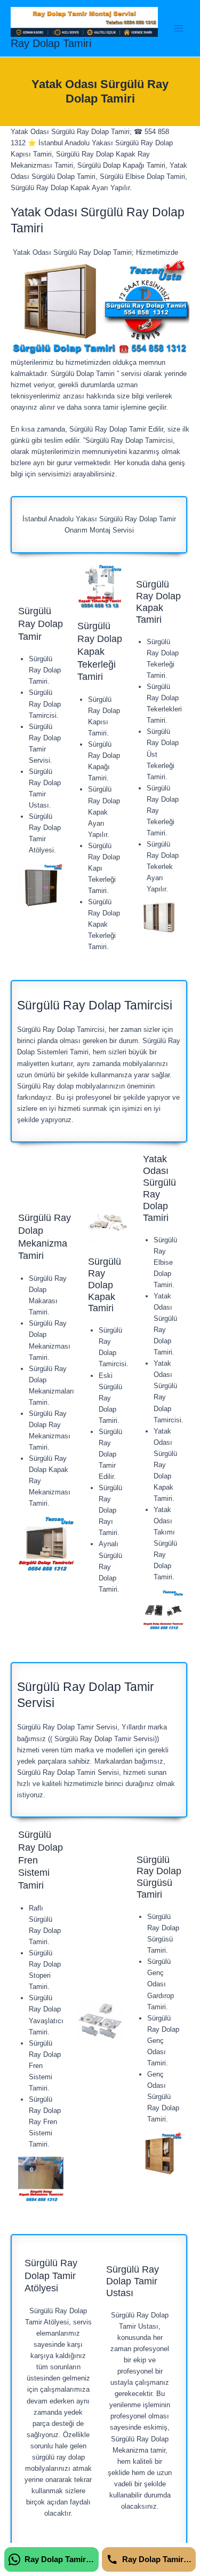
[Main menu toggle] (179, 28)
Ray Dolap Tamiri (51, 43)
